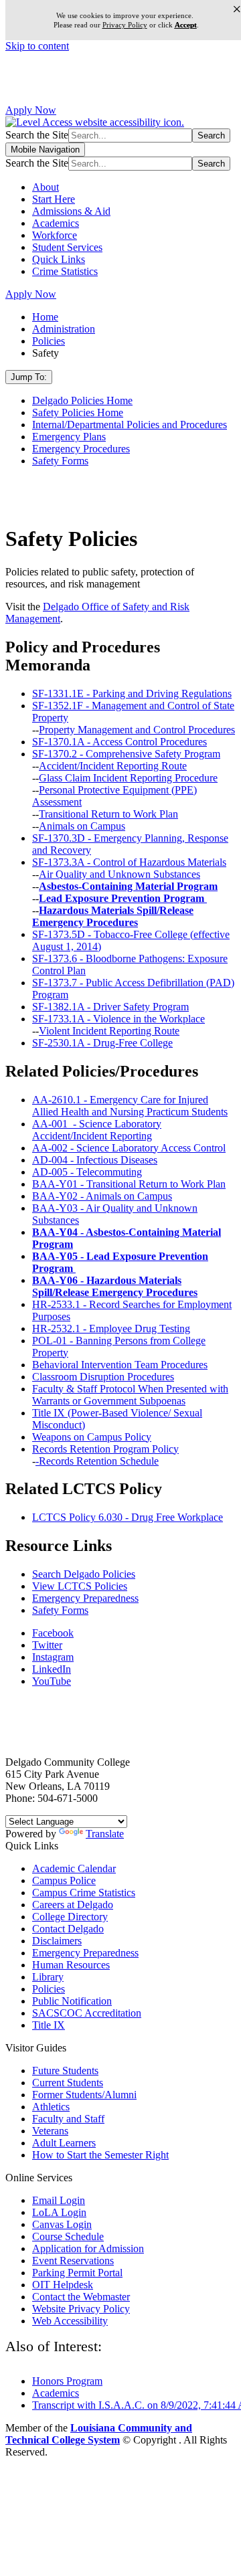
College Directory (70, 1917)
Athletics (51, 2107)
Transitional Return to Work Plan (108, 814)
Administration (64, 329)
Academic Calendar (74, 1868)
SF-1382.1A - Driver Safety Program (110, 1007)
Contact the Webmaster (81, 2297)
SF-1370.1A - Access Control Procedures (119, 742)
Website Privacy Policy (81, 2309)
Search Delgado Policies (84, 1574)
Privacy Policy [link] (125, 25)
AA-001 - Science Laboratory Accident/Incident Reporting (97, 1130)
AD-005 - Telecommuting (87, 1172)
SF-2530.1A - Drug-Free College (102, 1043)
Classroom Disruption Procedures (103, 1377)
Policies (49, 341)
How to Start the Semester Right (100, 2155)
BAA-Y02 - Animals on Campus (102, 1196)
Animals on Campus (82, 826)
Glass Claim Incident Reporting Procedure (128, 778)
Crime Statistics (65, 271)
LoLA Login (59, 2212)
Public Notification (72, 2001)
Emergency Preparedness (85, 1598)
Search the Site (37, 135)
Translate (105, 1834)
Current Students (68, 2083)
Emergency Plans (69, 437)
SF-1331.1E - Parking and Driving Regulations (132, 694)
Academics (56, 223)
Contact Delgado (68, 1929)
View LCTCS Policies (80, 1586)
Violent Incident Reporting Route (109, 1031)
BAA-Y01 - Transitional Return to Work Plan (129, 1184)
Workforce (55, 235)
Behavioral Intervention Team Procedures (120, 1365)
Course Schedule (68, 2236)
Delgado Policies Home (82, 400)
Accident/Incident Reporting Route (113, 766)
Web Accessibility (70, 2321)
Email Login (59, 2200)
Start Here (54, 199)
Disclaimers (57, 1941)
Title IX (49, 2025)
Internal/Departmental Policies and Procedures (130, 425)
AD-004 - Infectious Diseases (95, 1160)
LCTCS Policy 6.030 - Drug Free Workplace (128, 1517)
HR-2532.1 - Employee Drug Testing (111, 1328)
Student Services (67, 247)
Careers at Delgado (73, 1905)
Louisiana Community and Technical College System (99, 2434)
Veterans (50, 2131)
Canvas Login (62, 2224)
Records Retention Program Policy (105, 1449)
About (46, 187)
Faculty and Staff (68, 2119)
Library (48, 1977)
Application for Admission (88, 2248)
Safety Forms (60, 461)
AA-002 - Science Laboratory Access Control (129, 1148)
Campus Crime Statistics (84, 1893)
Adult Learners (64, 2143)
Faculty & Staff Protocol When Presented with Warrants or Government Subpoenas (130, 1395)
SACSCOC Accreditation (87, 2013)
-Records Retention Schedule (97, 1461)
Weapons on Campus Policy (92, 1437)
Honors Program (67, 2381)
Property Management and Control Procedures (137, 730)
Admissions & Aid (71, 211)
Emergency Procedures (81, 449)
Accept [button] (186, 25)
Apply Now (31, 110)
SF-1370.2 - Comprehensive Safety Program (126, 754)
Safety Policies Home (78, 412)
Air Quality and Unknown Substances (119, 874)
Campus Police (64, 1880)
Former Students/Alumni (84, 2095)
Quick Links (59, 259)
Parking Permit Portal (77, 2273)
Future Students (65, 2071)
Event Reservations (73, 2261)
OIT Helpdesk (63, 2285)
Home (45, 317)
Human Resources (71, 1965)
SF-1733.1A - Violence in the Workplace (118, 1019)
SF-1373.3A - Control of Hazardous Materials (129, 862)
